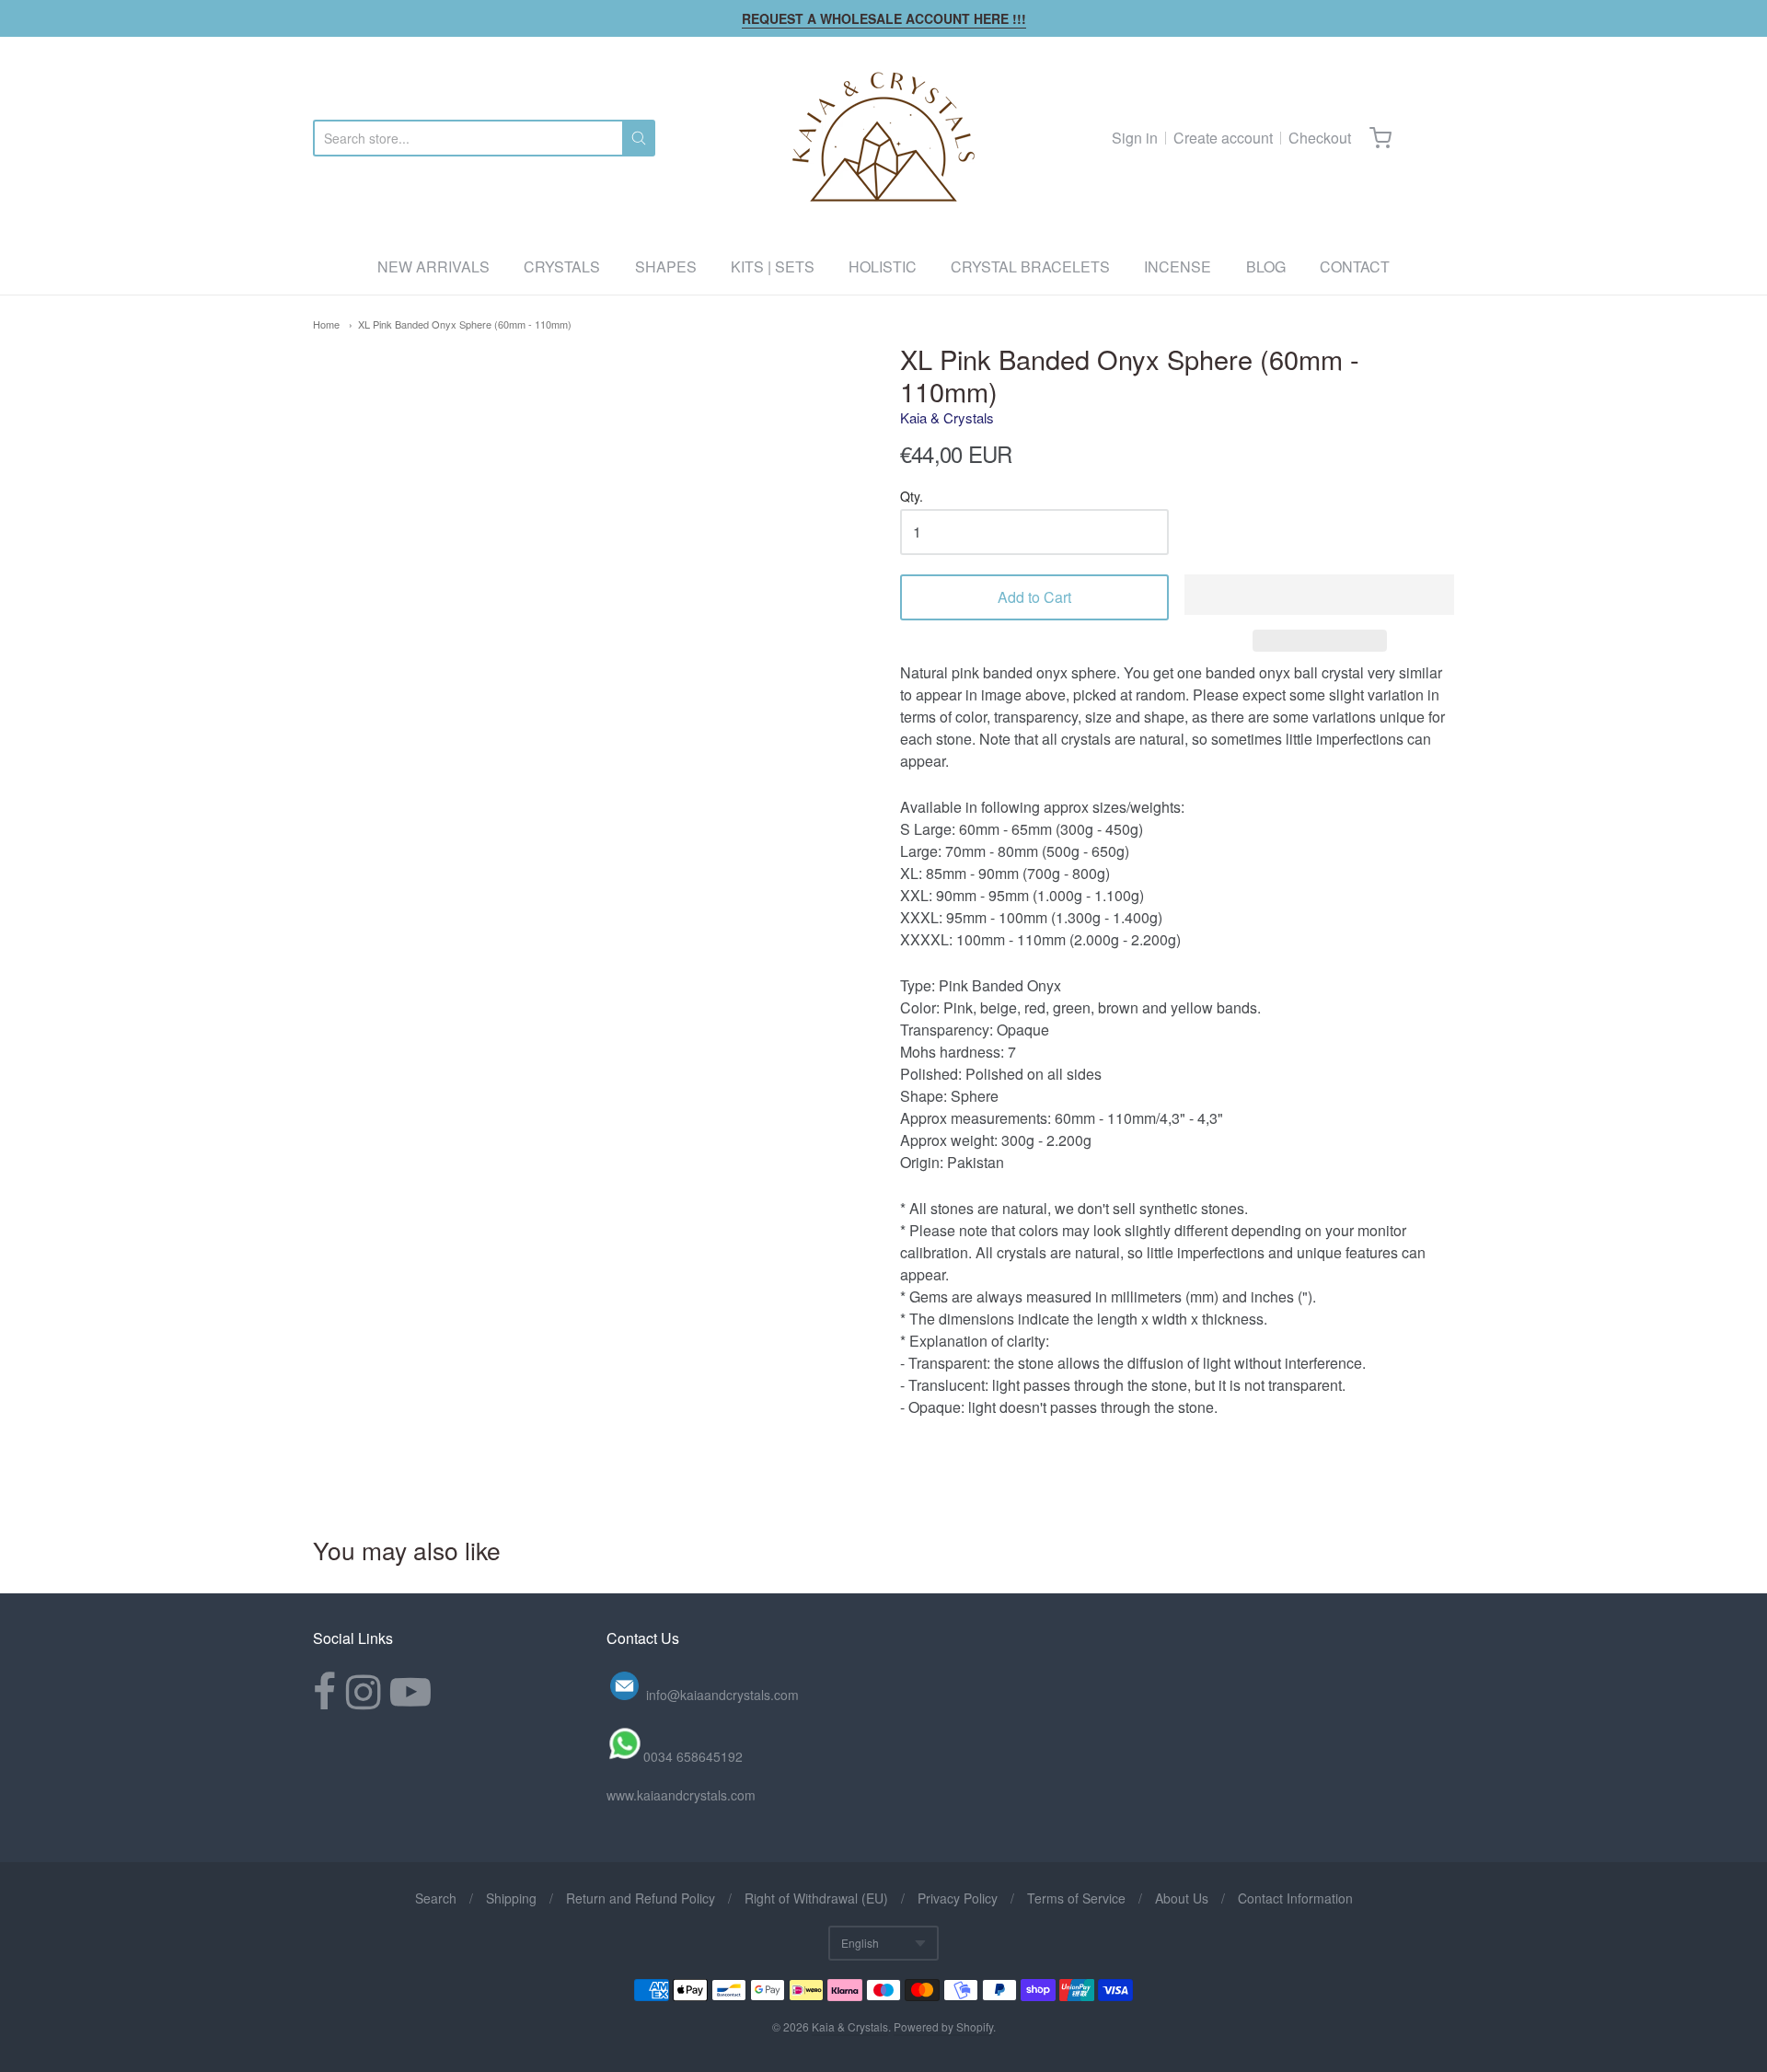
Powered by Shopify (943, 2026)
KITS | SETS (773, 266)
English (860, 1943)
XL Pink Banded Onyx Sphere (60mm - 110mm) (465, 324)
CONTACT (1355, 266)
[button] (1319, 595)
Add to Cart (1034, 597)
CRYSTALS (562, 266)
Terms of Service (1076, 1898)
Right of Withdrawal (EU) (816, 1898)
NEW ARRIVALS (433, 266)
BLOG (1266, 266)
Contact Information (1295, 1898)
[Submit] (639, 138)
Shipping (511, 1898)
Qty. (912, 498)
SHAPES (666, 266)
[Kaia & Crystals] (883, 138)
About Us (1182, 1898)
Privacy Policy (958, 1898)
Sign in (1135, 138)
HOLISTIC (883, 266)
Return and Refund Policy (641, 1898)
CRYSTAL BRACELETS (1030, 266)
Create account (1223, 138)
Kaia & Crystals (947, 417)
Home (326, 324)
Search (436, 1898)
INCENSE (1178, 266)
